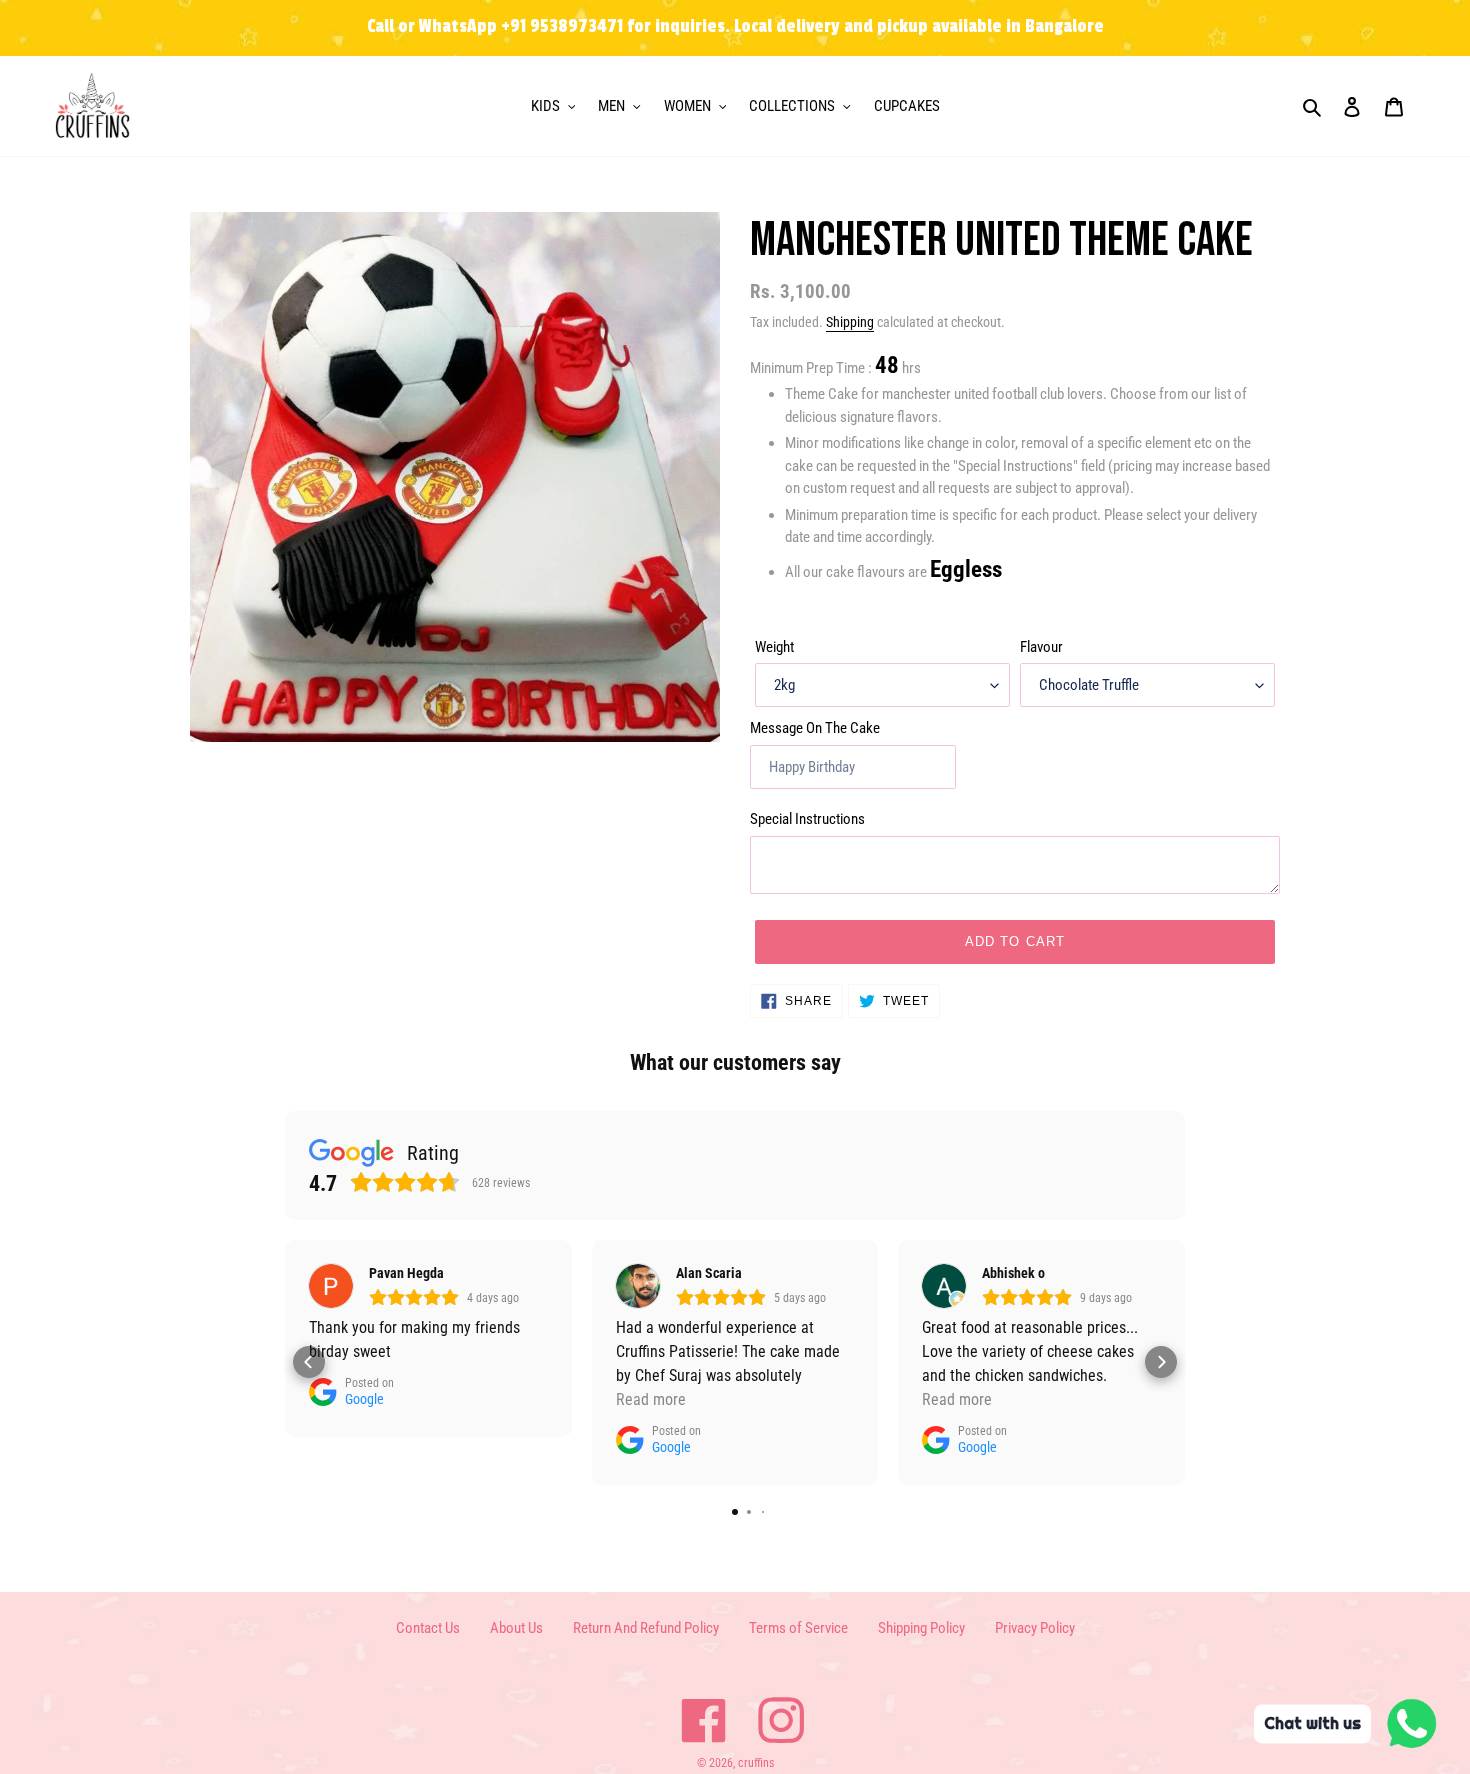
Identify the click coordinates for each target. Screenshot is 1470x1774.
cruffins (756, 1763)
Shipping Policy (921, 1628)
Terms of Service (798, 1628)
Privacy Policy (1035, 1628)
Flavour (1041, 647)
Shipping (850, 322)
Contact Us (428, 1628)
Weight (774, 647)
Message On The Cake (815, 728)
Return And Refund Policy (646, 1628)
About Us (516, 1628)
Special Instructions (807, 819)
